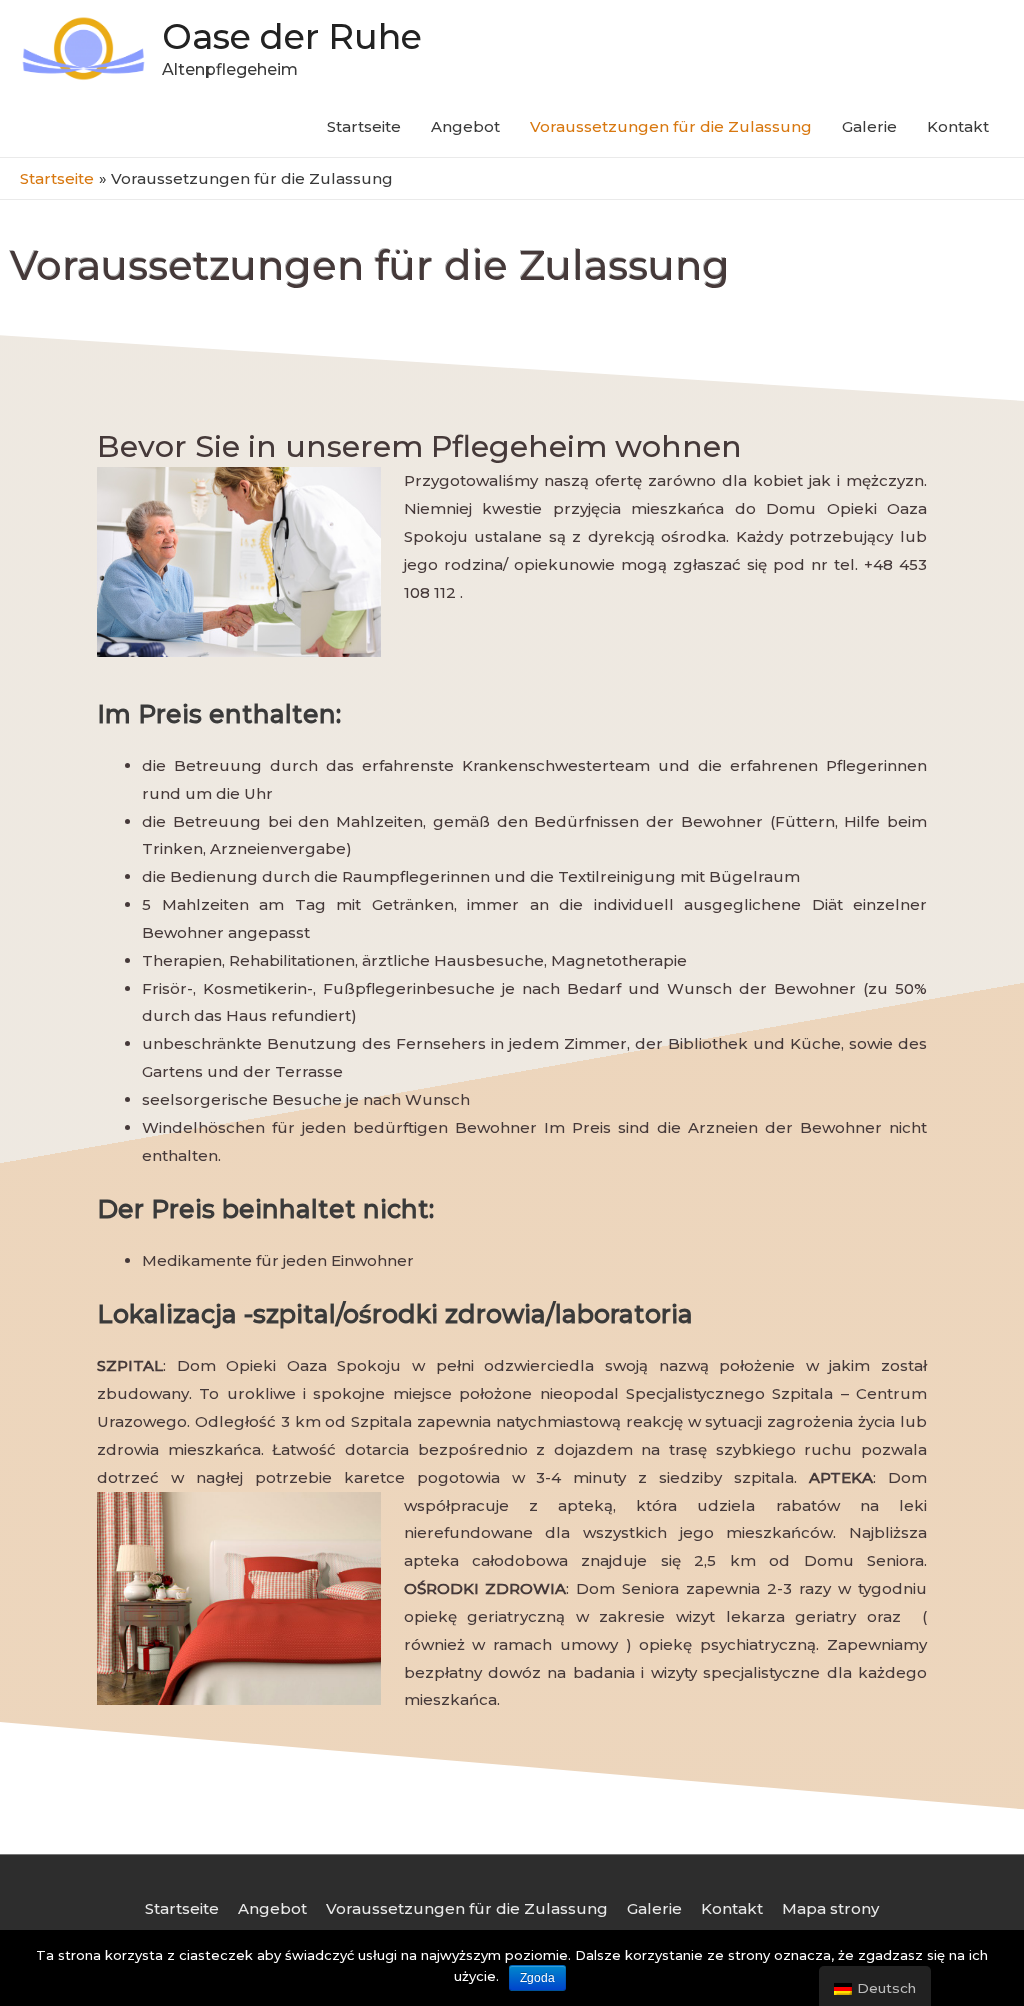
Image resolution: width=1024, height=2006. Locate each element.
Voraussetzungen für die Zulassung (671, 126)
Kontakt (958, 126)
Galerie (869, 126)
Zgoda (537, 1978)
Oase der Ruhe (292, 36)
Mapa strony (830, 1908)
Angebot (465, 126)
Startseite (364, 126)
